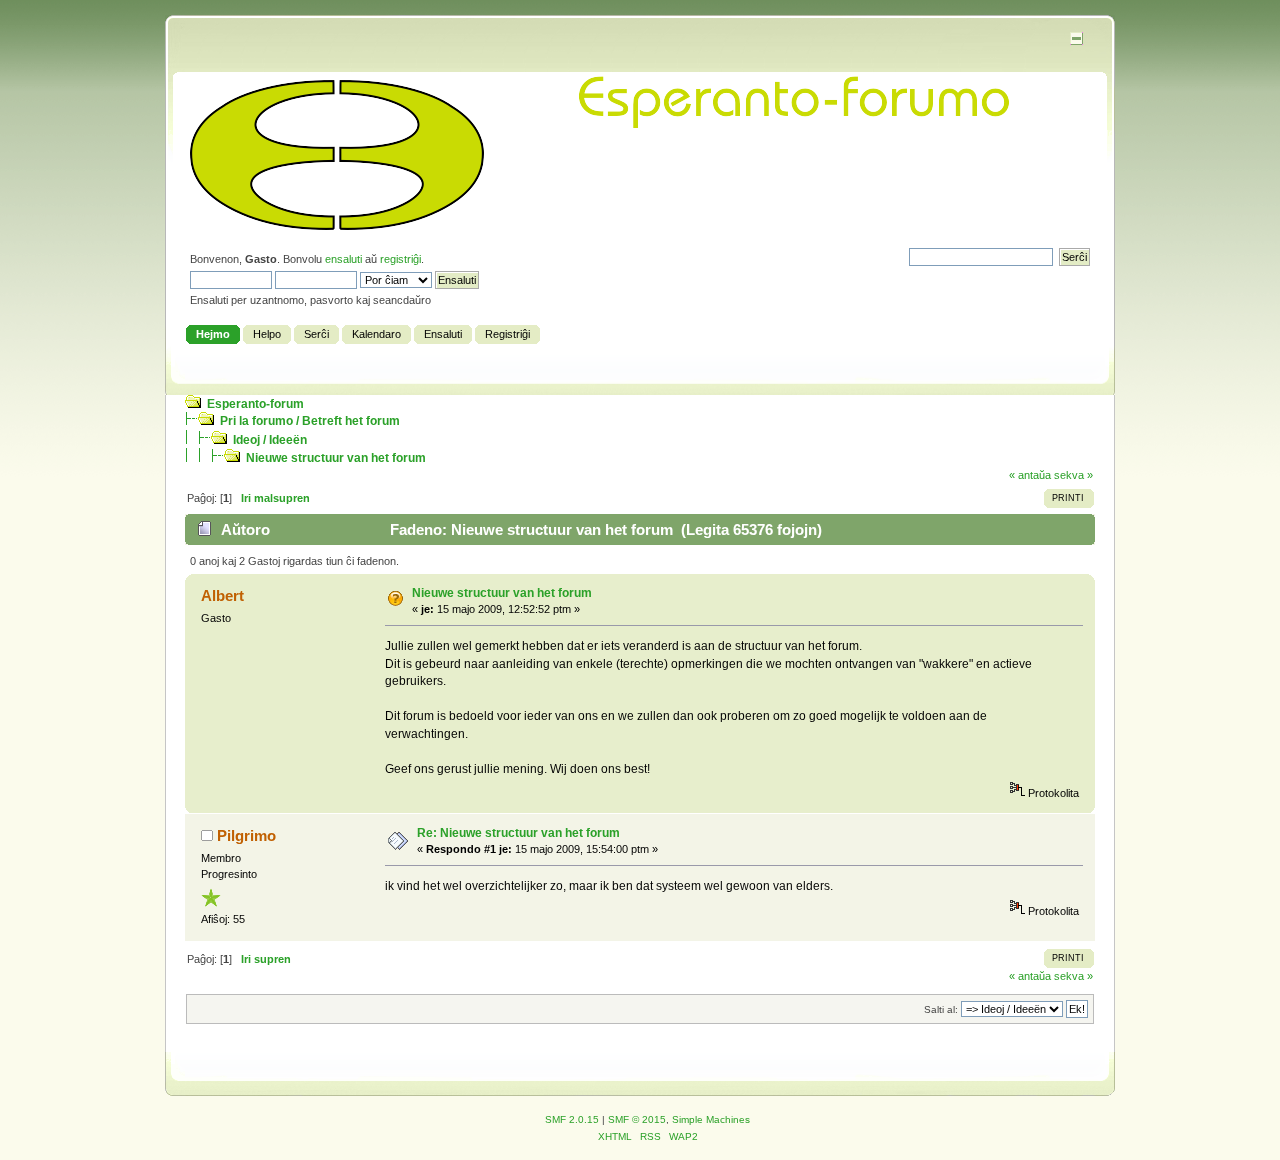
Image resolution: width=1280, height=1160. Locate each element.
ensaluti (343, 259)
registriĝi (400, 259)
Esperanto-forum (255, 404)
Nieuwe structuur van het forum (336, 458)
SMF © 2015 (637, 1119)
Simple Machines (711, 1119)
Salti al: (941, 1009)
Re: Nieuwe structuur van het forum (518, 833)
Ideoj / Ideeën (270, 440)
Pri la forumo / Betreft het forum (310, 421)
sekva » (1073, 475)
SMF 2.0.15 (572, 1119)
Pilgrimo (246, 835)
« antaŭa (1030, 475)
